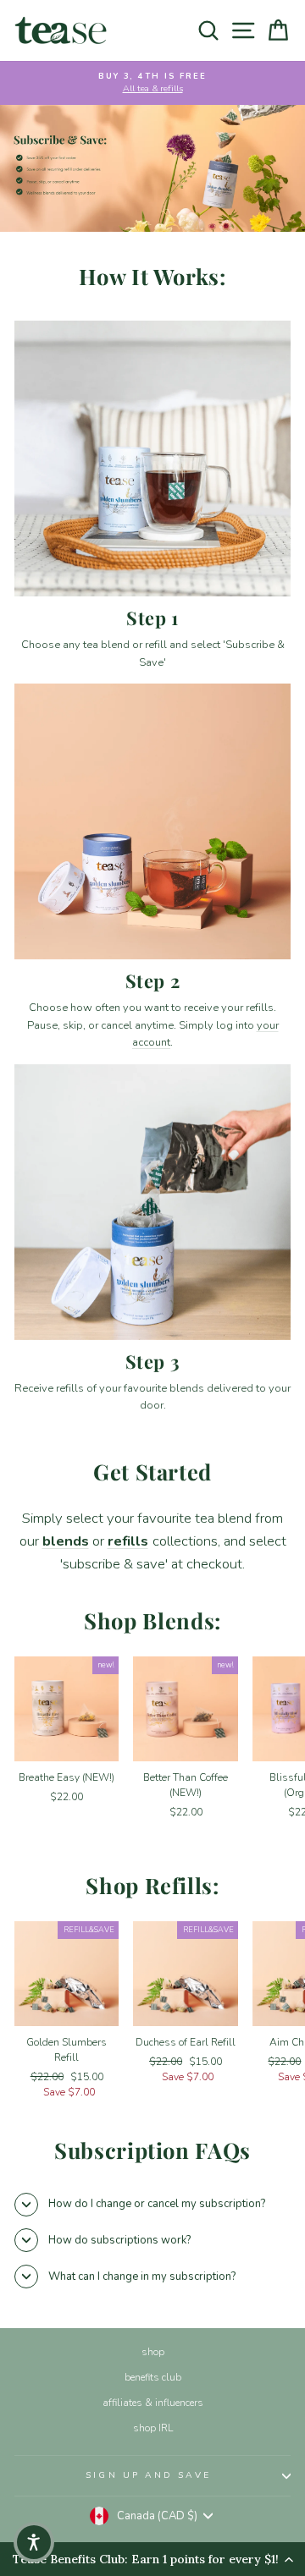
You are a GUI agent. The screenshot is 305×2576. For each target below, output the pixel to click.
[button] (34, 2542)
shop (153, 2352)
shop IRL (153, 2428)
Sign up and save (148, 2475)
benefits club (153, 2377)
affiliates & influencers (153, 2403)
